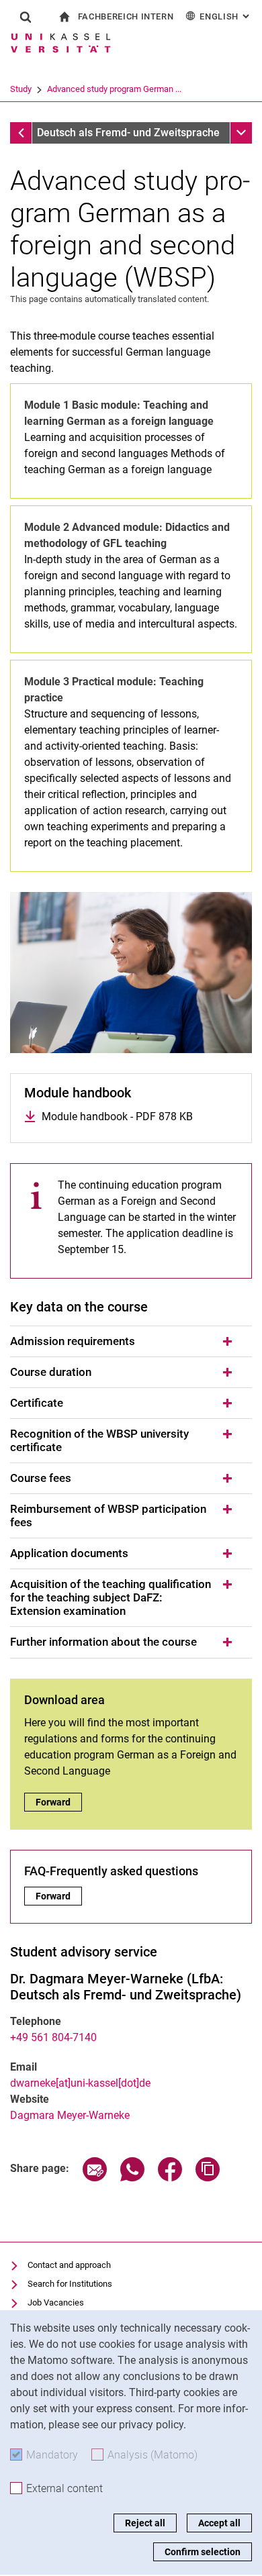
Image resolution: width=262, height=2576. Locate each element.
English (226, 16)
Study (21, 89)
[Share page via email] (95, 2178)
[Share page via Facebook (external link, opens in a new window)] (170, 2178)
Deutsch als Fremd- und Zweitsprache (128, 133)
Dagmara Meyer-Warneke (70, 2115)
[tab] (131, 1342)
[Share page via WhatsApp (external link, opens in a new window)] (132, 2178)
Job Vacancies (56, 2302)
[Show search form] (26, 17)
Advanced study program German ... (114, 89)
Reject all (145, 2523)
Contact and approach (69, 2265)
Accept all (219, 2523)
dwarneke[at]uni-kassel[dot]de (80, 2083)
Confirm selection (203, 2552)
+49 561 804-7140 (53, 2037)
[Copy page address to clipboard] (208, 2178)
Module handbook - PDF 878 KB (117, 1117)
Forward (59, 1802)
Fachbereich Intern (126, 16)
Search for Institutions (70, 2284)
